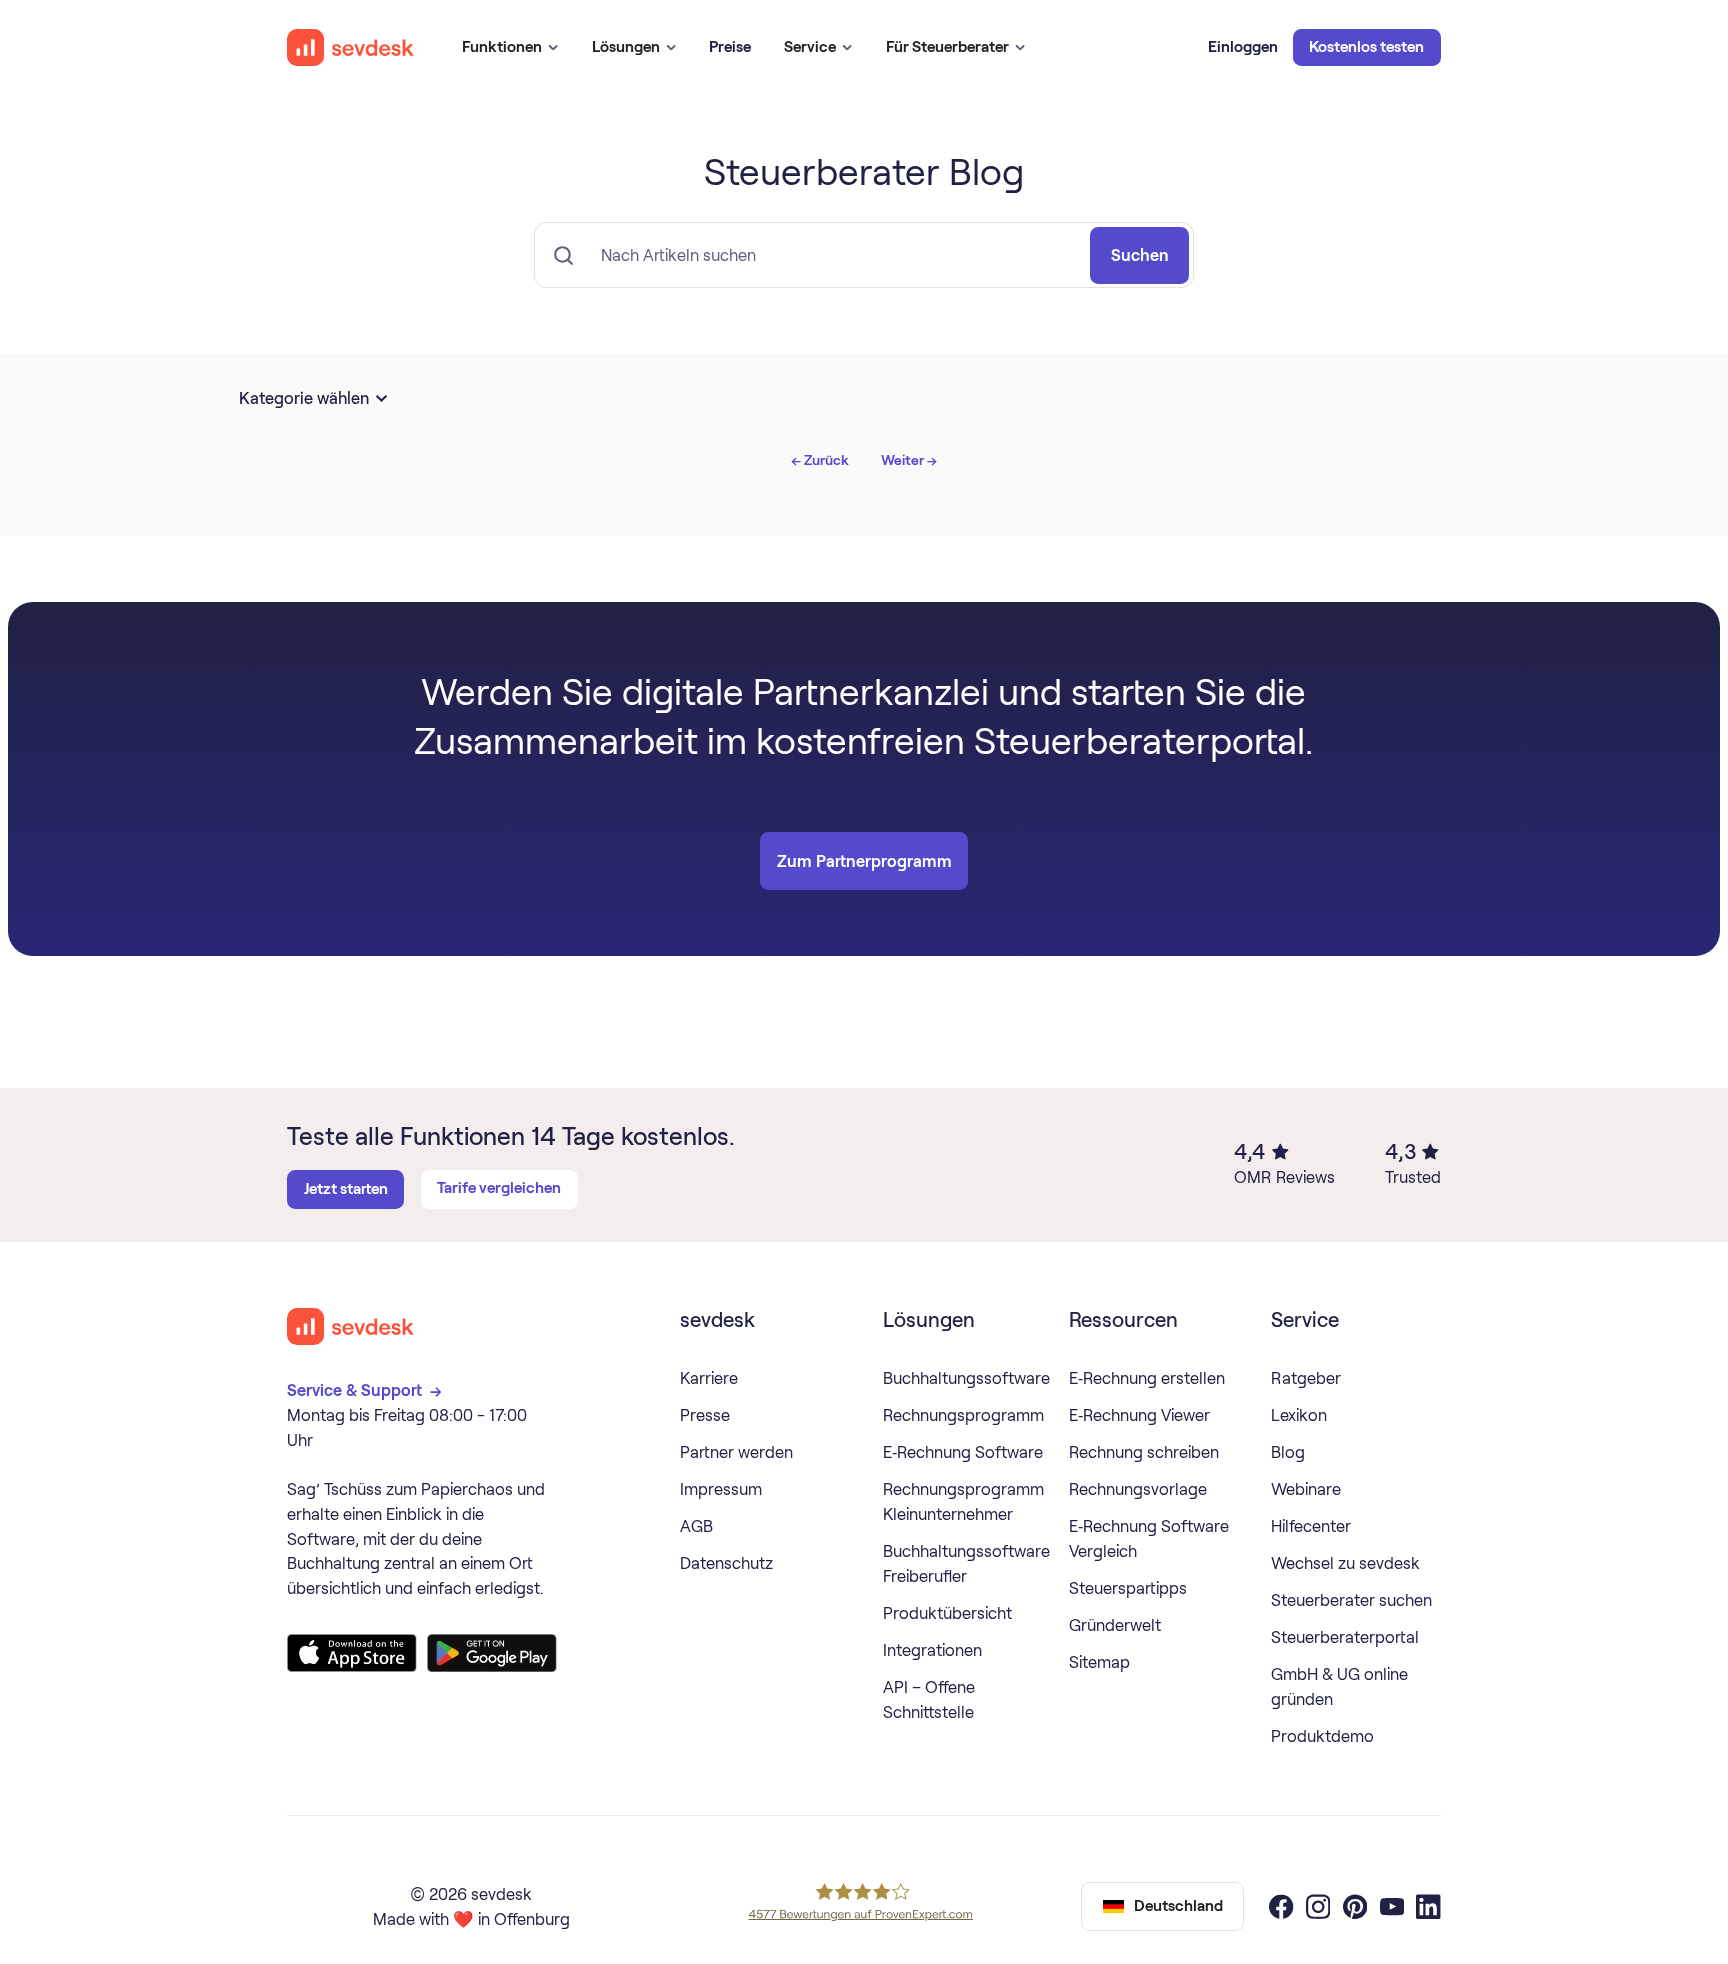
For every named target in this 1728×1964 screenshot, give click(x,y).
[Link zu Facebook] (1281, 1906)
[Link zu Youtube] (1392, 1906)
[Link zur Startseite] (351, 1326)
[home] (351, 47)
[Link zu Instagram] (1318, 1906)
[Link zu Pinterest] (1355, 1906)
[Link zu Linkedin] (1428, 1906)
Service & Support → (366, 1390)
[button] (510, 47)
